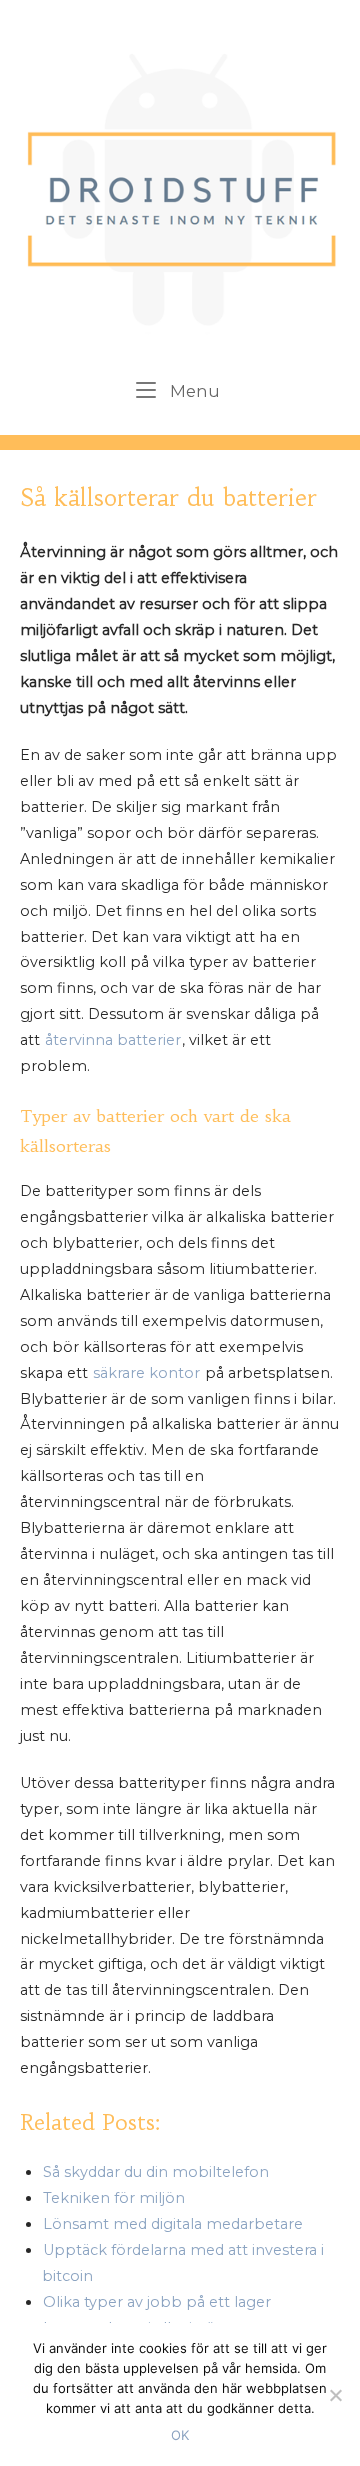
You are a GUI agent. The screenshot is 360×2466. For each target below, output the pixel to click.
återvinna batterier (113, 1040)
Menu (193, 390)
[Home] (181, 186)
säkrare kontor (146, 1373)
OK (180, 2435)
